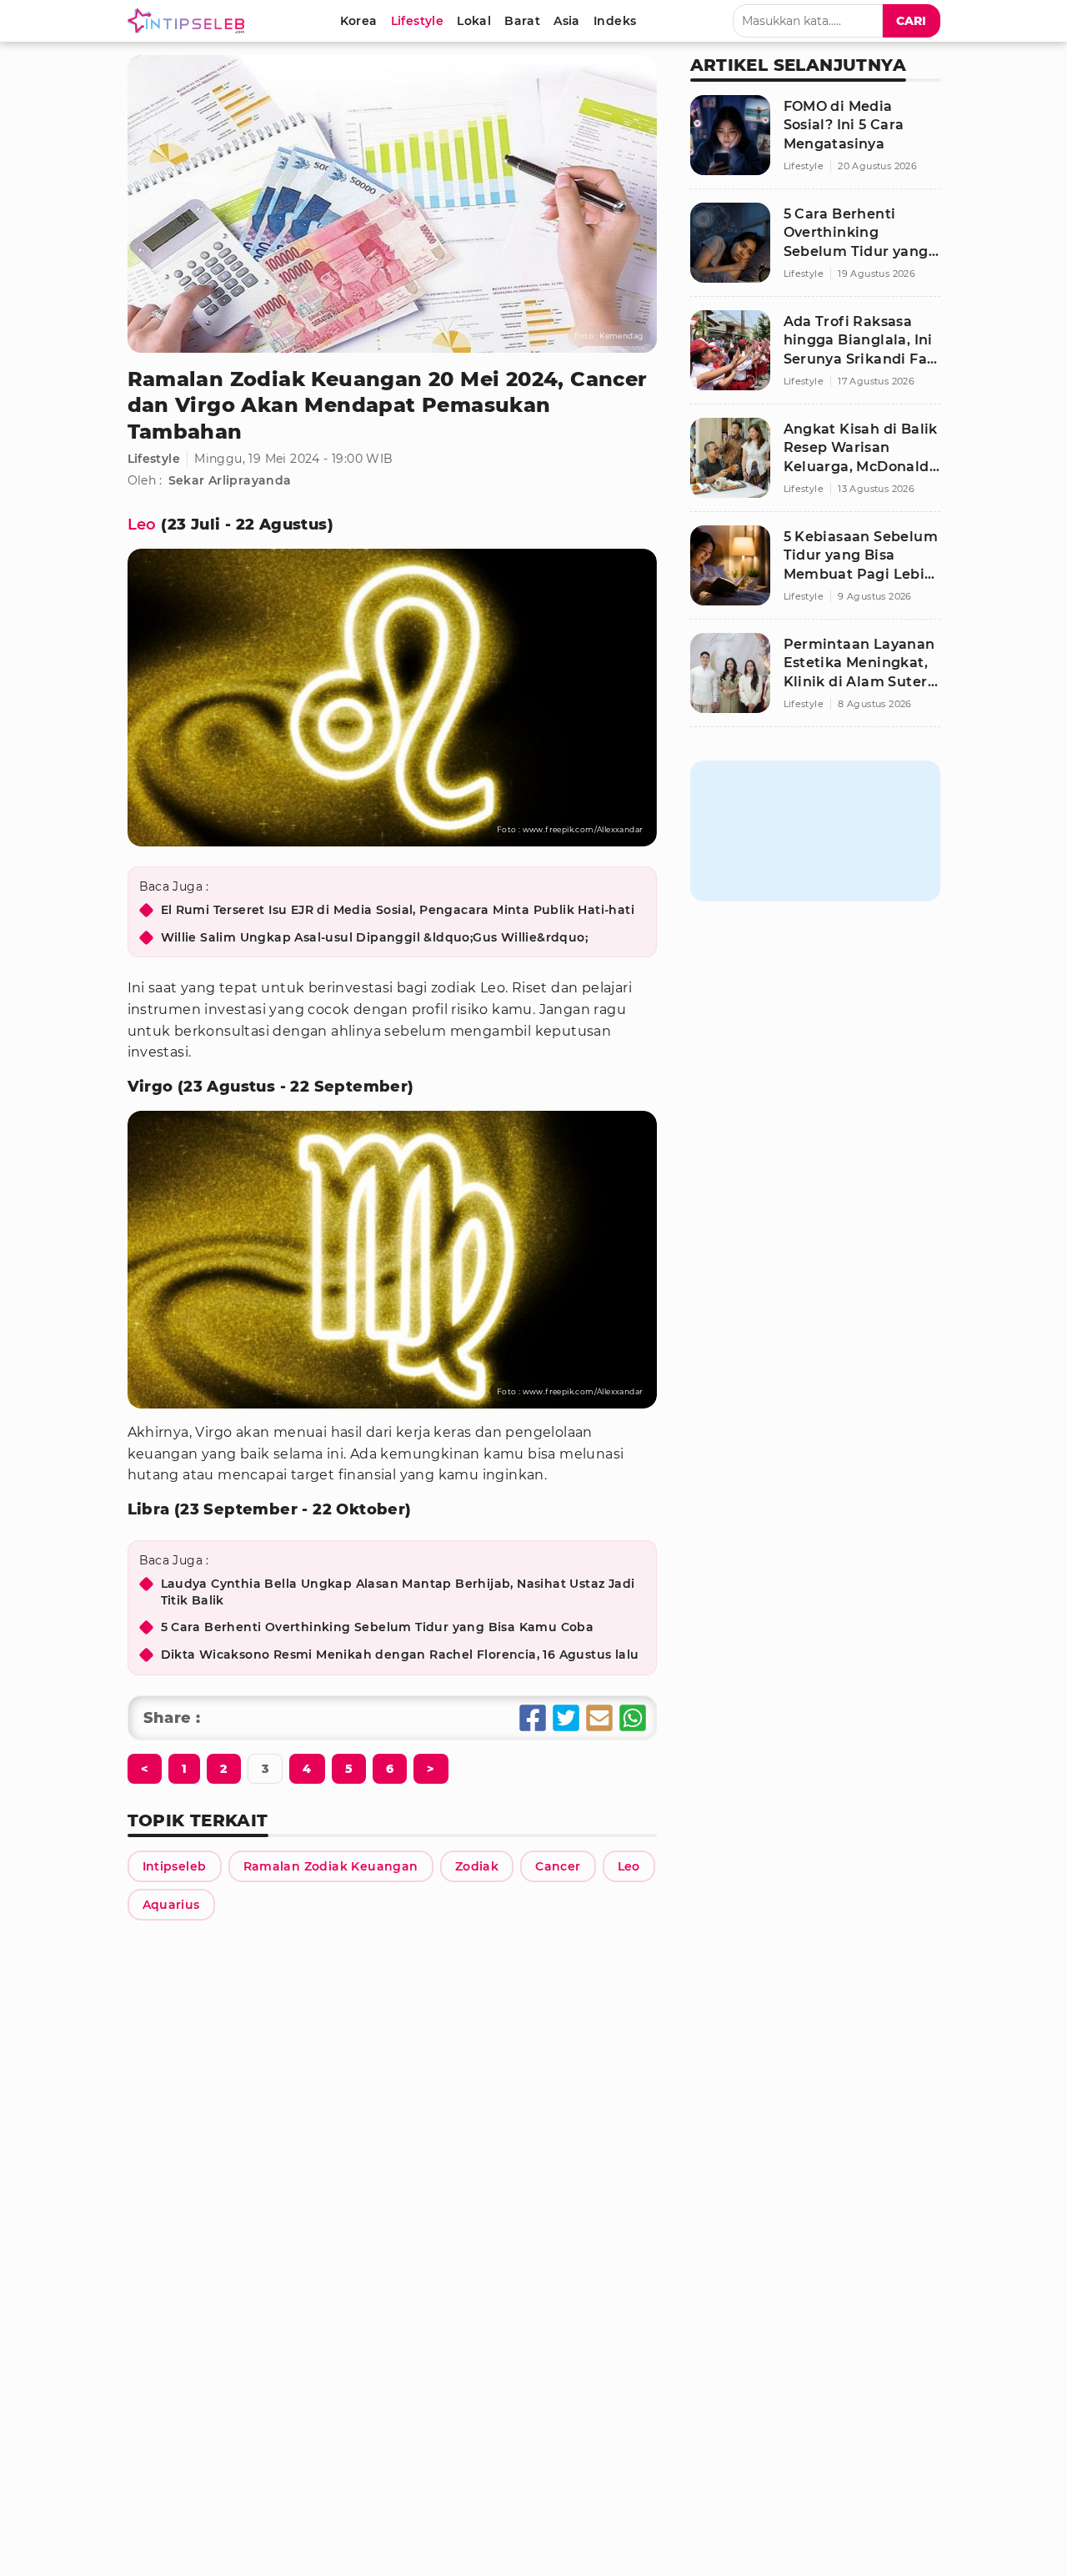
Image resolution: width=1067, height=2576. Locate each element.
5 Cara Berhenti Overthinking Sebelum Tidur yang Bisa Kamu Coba (378, 1627)
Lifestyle (154, 459)
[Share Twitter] (566, 1718)
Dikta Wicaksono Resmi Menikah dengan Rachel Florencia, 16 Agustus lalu (400, 1655)
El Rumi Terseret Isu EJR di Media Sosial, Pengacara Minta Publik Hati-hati (398, 910)
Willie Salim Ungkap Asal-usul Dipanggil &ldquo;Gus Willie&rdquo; (375, 937)
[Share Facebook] (533, 1718)
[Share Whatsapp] (633, 1718)
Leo (142, 525)
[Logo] (189, 21)
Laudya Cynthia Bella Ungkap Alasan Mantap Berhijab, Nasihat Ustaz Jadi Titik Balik (398, 1592)
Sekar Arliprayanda (230, 480)
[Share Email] (599, 1718)
